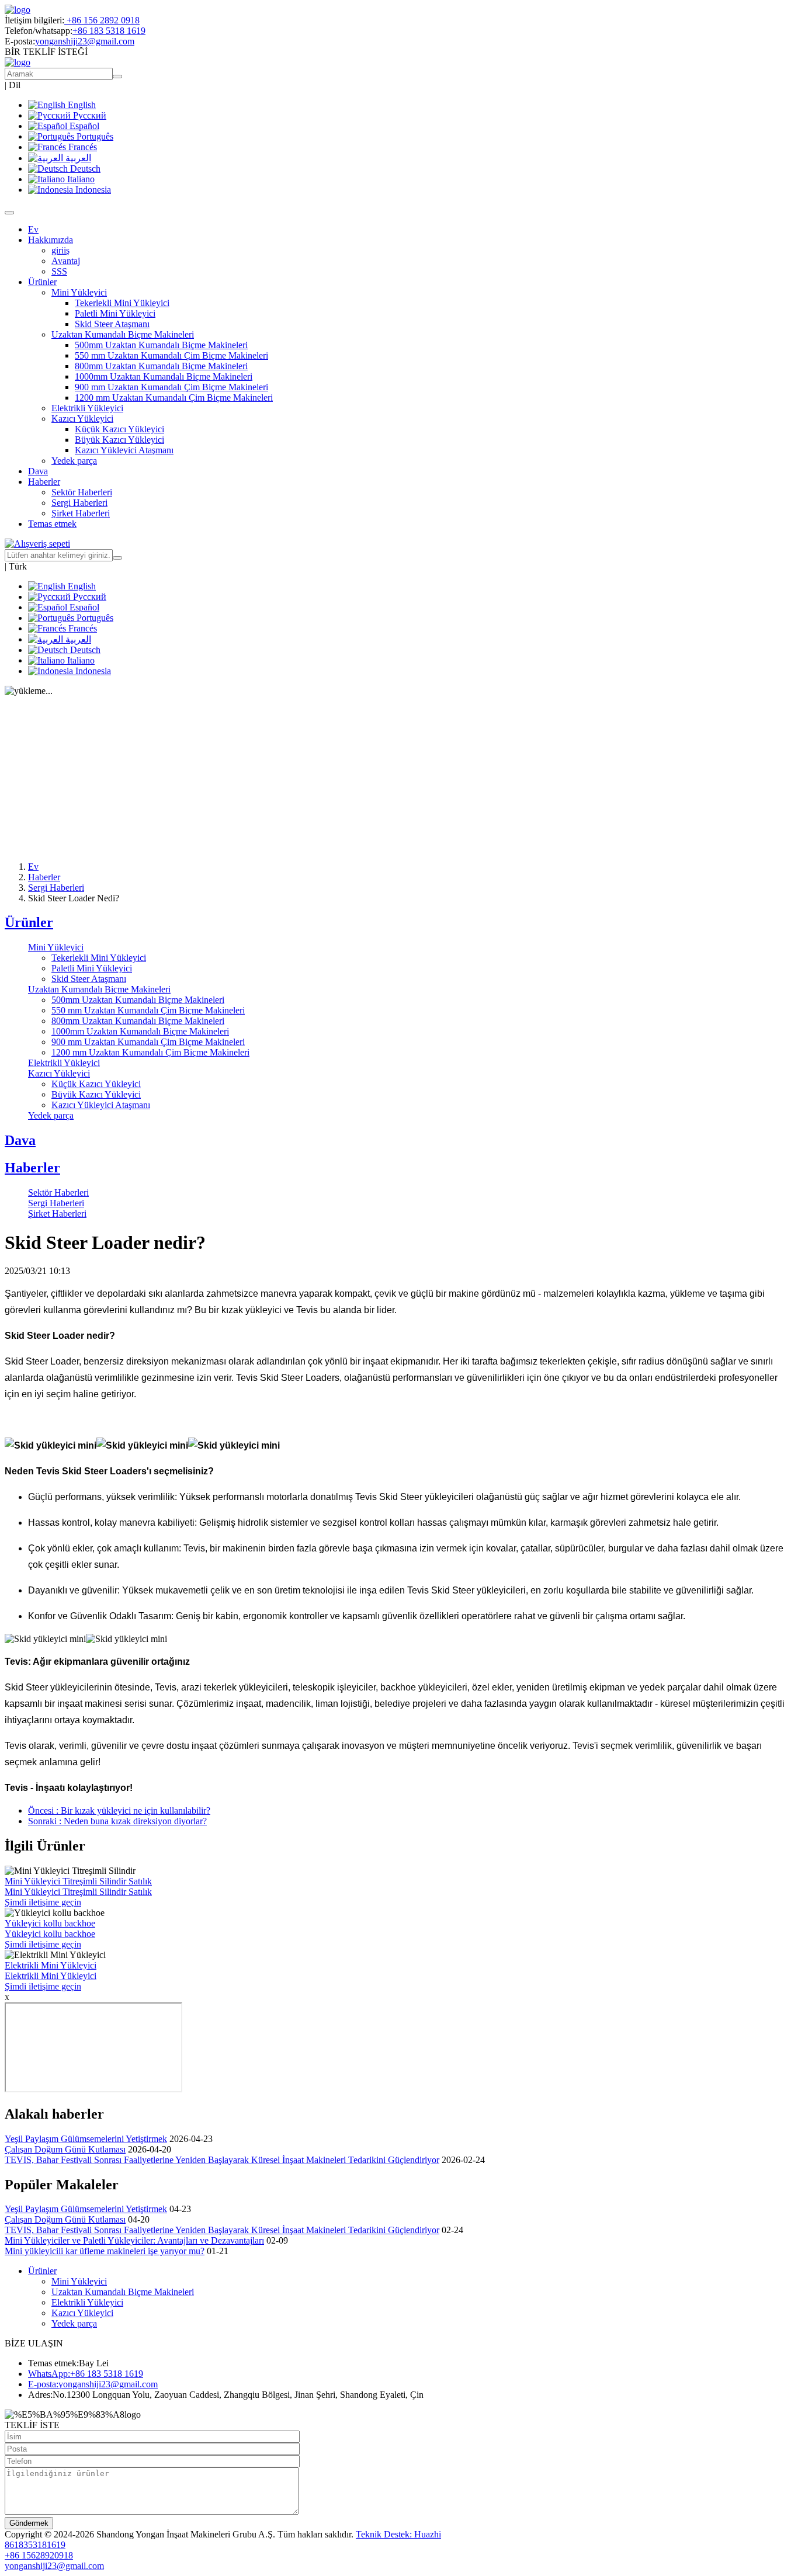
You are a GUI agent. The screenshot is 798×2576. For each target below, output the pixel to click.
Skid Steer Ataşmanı (112, 324)
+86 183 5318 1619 (109, 31)
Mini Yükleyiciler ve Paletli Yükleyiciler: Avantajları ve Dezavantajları (134, 2240)
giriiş (60, 250)
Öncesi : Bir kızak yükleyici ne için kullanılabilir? (119, 1811)
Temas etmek (52, 524)
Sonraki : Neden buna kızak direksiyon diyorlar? (117, 1821)
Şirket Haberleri (81, 513)
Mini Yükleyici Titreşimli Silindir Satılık (78, 1881)
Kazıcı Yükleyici (59, 1073)
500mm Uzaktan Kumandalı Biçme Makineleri (161, 345)
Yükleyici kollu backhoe (50, 1923)
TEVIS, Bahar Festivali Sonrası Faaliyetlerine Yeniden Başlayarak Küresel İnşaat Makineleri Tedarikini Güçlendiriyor (222, 2160)
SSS (59, 271)
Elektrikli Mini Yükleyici (51, 1965)
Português (94, 136)
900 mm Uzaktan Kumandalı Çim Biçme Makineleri (171, 387)
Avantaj (66, 261)
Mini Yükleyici (56, 947)
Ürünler (29, 922)
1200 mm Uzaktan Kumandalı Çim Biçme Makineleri (174, 397)
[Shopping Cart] (37, 544)
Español (83, 126)
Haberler (44, 877)
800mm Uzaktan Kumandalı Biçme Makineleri (161, 366)
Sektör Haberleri (82, 492)
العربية (77, 158)
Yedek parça (74, 461)
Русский (89, 115)
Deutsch (84, 169)
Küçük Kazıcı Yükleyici (119, 429)
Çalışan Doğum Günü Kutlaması (65, 2149)
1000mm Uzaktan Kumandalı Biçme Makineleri (164, 376)
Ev (33, 229)
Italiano (80, 179)
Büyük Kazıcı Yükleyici (119, 440)
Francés (81, 147)
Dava (38, 471)
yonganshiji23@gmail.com (85, 41)
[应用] (117, 558)
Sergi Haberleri (79, 503)
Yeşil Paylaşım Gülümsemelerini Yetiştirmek (86, 2139)
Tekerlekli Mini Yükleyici (122, 303)
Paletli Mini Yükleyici (115, 313)
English (81, 105)
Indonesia (92, 190)
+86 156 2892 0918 (102, 20)
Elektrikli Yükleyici (87, 408)
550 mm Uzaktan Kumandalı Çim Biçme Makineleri (171, 355)
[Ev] (18, 10)
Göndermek (29, 2523)
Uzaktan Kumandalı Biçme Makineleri (99, 989)
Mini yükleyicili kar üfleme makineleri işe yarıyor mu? (105, 2251)
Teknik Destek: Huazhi (398, 2534)
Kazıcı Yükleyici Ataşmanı (124, 450)
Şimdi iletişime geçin (43, 1902)
